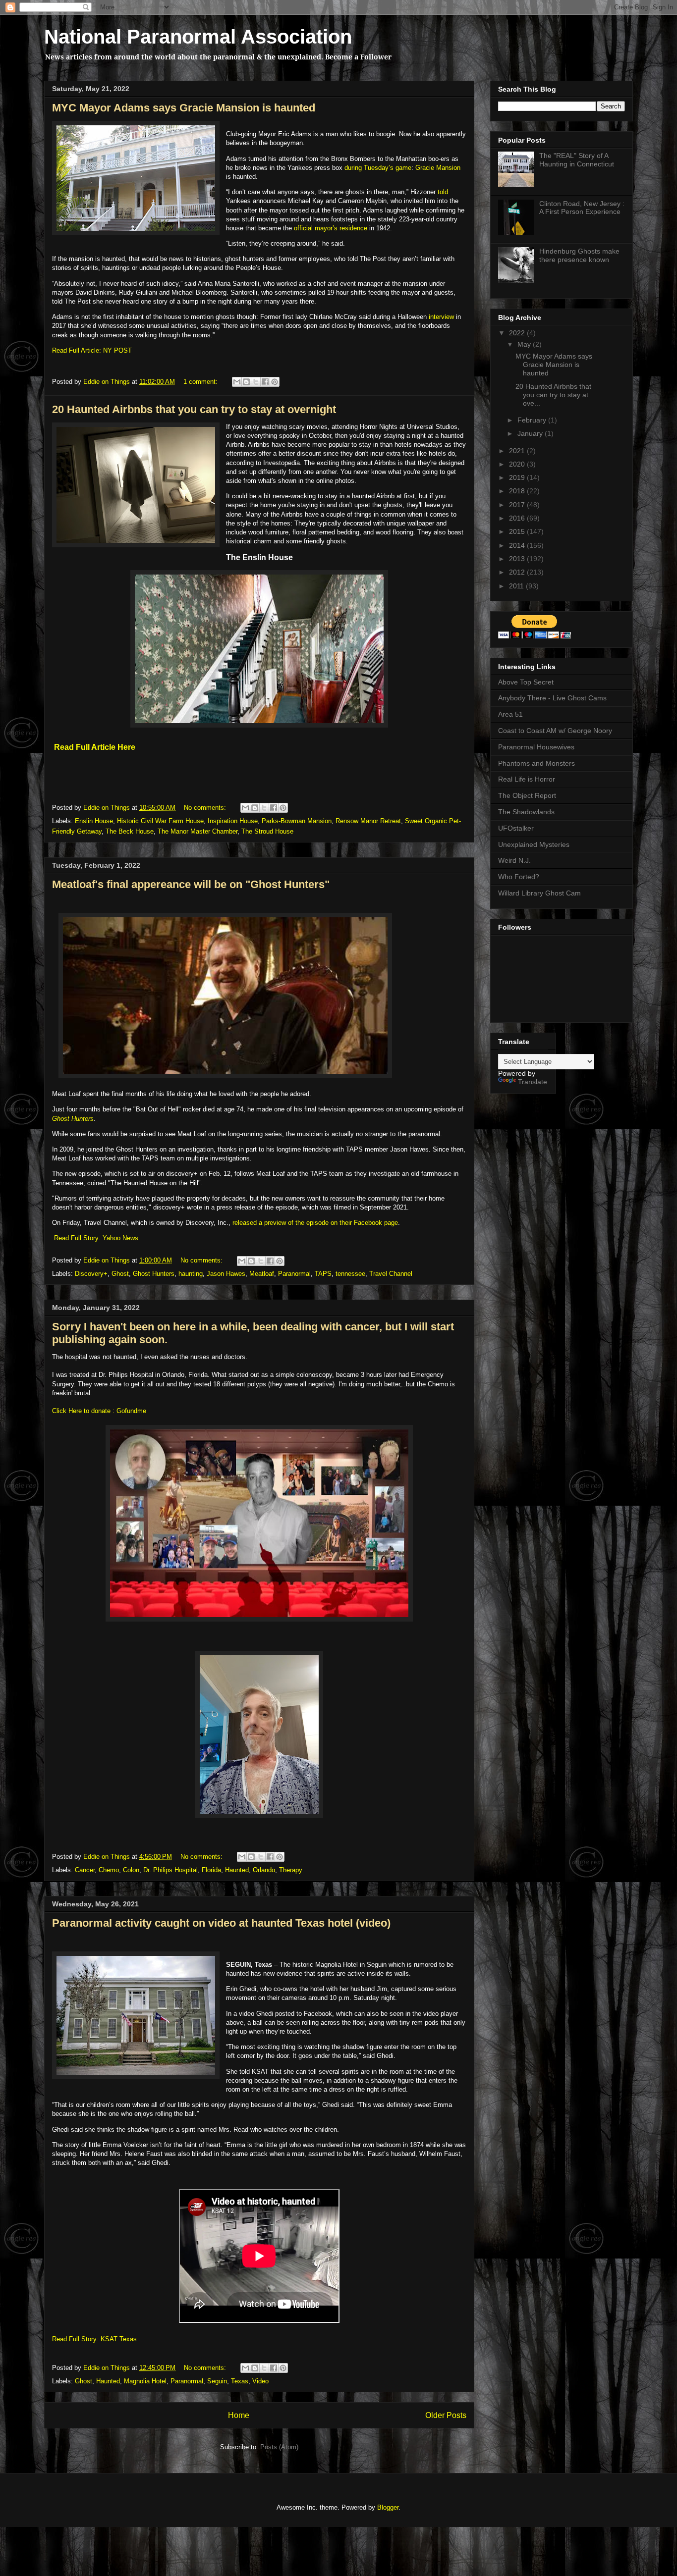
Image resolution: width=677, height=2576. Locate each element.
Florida (211, 1870)
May (525, 344)
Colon (131, 1870)
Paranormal (294, 1274)
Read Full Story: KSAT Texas (94, 2339)
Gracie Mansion (438, 168)
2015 (518, 531)
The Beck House (130, 831)
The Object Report (527, 795)
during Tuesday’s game (378, 168)
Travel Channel (391, 1274)
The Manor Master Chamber (197, 831)
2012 (518, 572)
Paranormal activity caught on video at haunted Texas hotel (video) (221, 1923)
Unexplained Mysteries (534, 844)
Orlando (264, 1870)
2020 (518, 464)
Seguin (217, 2381)
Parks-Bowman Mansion (297, 821)
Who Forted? (519, 877)
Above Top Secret (526, 682)
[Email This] (237, 382)
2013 (518, 559)
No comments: (206, 808)
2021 (518, 451)
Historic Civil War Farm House (160, 821)
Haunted (237, 1870)
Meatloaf (262, 1274)
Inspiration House (233, 821)
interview (441, 317)
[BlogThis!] (246, 382)
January (531, 433)
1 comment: (201, 382)
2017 (518, 505)
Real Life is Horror (527, 779)
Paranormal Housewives (536, 747)
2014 (518, 545)
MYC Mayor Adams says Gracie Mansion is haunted (184, 108)
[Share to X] (256, 382)
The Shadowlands (526, 812)
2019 (518, 477)
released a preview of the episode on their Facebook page (315, 1223)
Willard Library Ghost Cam (539, 893)
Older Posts (446, 2415)
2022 (518, 333)
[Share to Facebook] (265, 382)
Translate (533, 1082)
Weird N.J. (514, 860)
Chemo (109, 1870)
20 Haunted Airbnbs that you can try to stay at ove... (553, 395)
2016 (518, 518)
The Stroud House (267, 831)
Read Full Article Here (95, 747)
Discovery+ (91, 1274)
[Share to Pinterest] (275, 382)
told (443, 192)
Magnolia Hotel (145, 2381)
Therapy (291, 1870)
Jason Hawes (226, 1274)
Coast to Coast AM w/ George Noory (555, 731)
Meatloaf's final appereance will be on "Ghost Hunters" (191, 884)
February (533, 420)
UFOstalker (516, 828)
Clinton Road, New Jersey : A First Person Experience (582, 208)
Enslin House (94, 821)
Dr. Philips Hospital (170, 1870)
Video (260, 2381)
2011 (517, 586)
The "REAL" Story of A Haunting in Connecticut (577, 160)
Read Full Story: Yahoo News (96, 1238)
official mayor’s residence (331, 228)
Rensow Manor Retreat (368, 821)
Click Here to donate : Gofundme (99, 1411)
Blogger (388, 2507)
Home (239, 2415)
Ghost (120, 1274)
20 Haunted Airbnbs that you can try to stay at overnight (194, 409)
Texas (240, 2381)
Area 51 (510, 714)
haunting (191, 1274)
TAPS (323, 1274)
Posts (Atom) (279, 2447)
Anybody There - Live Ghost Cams (552, 698)
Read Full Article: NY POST (92, 350)
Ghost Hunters (73, 1119)
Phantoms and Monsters (536, 763)
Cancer (85, 1870)
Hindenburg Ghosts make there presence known (579, 255)
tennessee (350, 1274)
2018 (518, 491)
